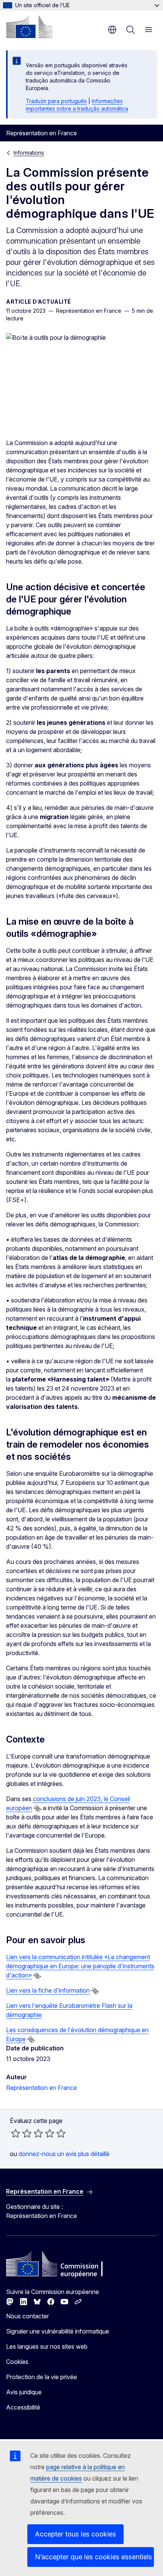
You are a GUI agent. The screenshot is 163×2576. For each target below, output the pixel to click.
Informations (29, 153)
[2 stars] (21, 2133)
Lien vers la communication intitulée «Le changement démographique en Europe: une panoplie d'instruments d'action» (80, 1966)
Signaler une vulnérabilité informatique (58, 2331)
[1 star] (16, 2133)
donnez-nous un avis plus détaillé (64, 2154)
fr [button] (112, 30)
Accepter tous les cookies (75, 2534)
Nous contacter (27, 2316)
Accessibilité (23, 2407)
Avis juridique (24, 2392)
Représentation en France (42, 2088)
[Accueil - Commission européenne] (29, 27)
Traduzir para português (56, 101)
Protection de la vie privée (42, 2377)
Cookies (17, 2362)
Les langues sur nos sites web (47, 2346)
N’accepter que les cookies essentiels (93, 2557)
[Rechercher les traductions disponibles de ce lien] (38, 1809)
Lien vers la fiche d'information (48, 1990)
